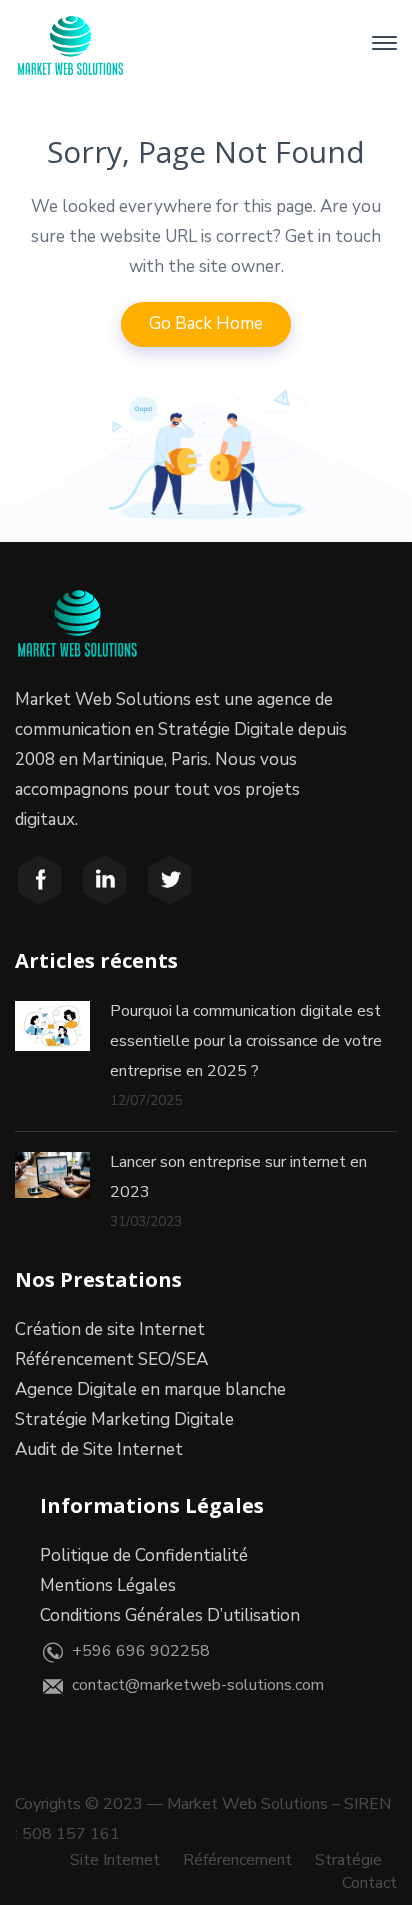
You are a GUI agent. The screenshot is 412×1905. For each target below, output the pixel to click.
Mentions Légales (108, 1585)
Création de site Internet (110, 1329)
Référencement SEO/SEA (111, 1359)
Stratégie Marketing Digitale (124, 1419)
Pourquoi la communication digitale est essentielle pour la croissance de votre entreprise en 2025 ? (246, 1041)
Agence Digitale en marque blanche (150, 1389)
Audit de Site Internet (99, 1449)
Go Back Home (206, 323)
